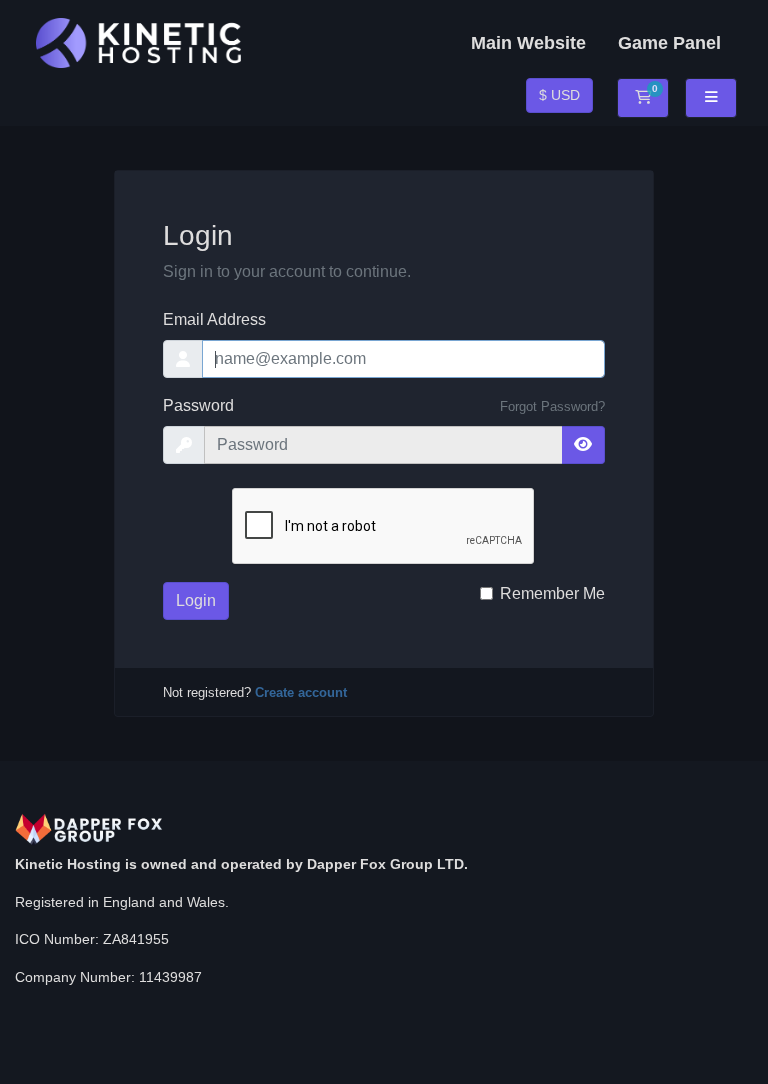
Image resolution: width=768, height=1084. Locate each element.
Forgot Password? (552, 406)
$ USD (559, 95)
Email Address (214, 319)
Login (196, 600)
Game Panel (669, 43)
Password (198, 405)
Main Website (528, 43)
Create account (301, 692)
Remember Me (552, 593)
